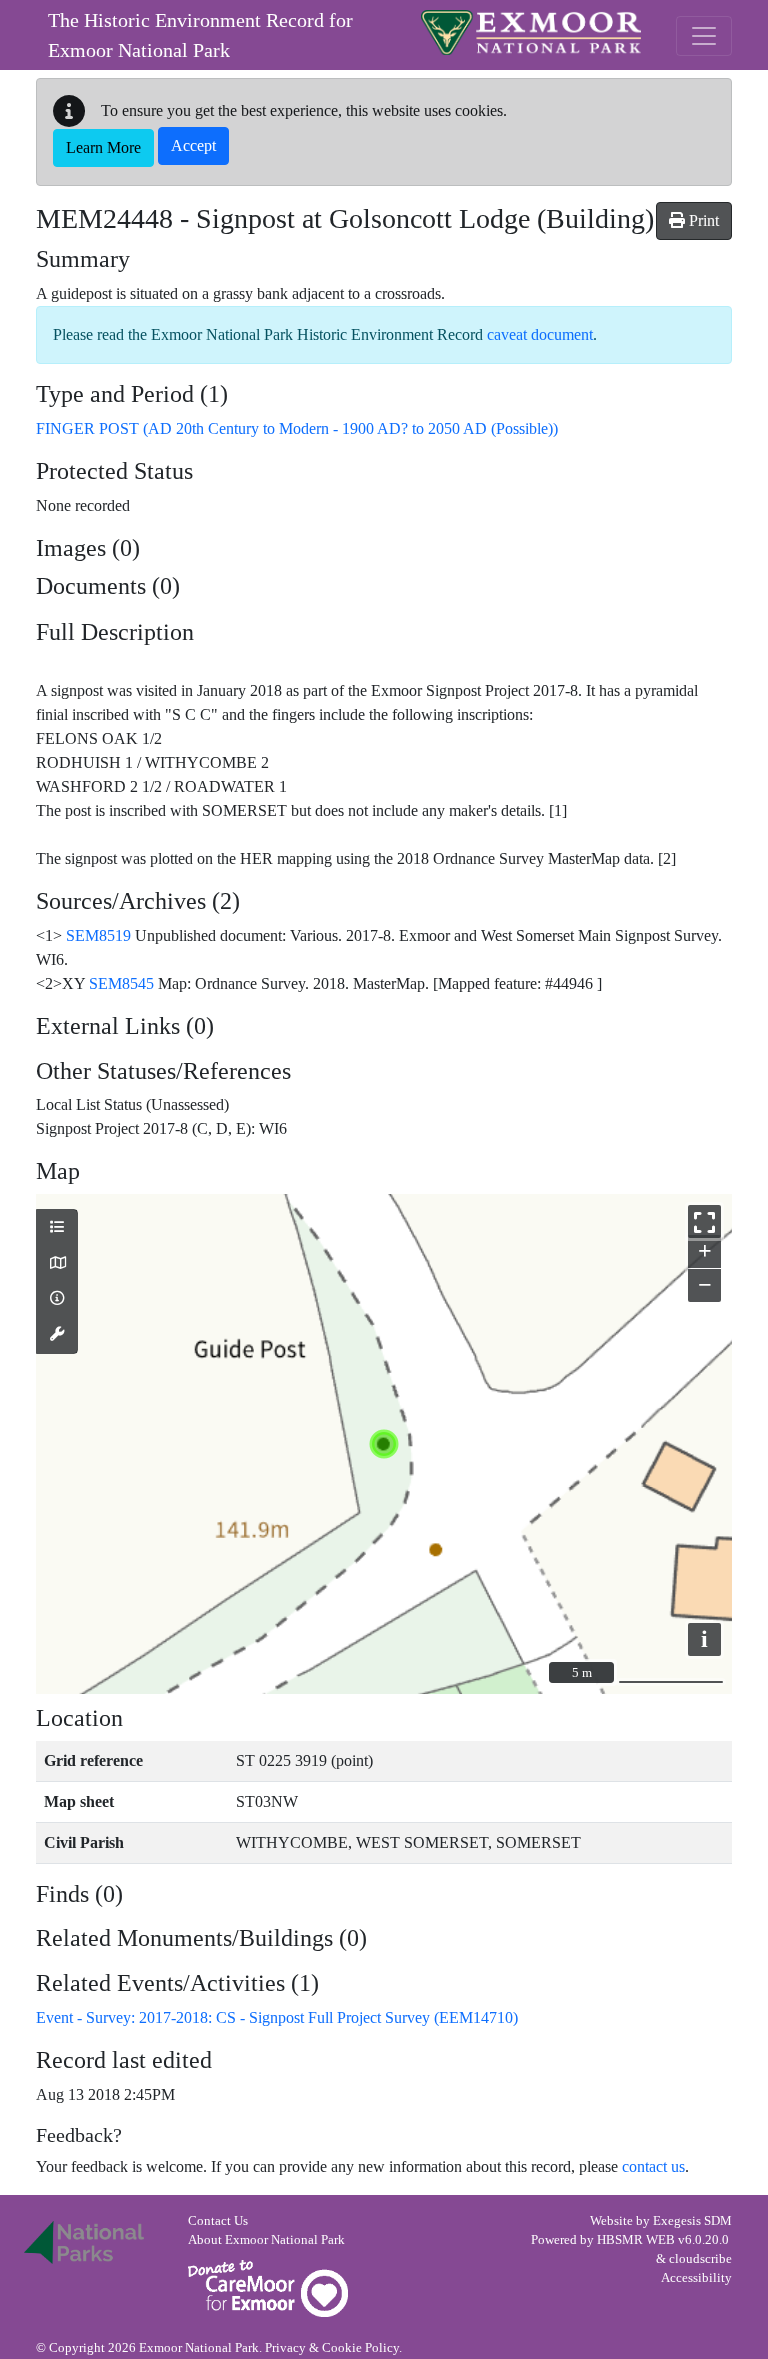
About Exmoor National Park (266, 2240)
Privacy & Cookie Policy (332, 2348)
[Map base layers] (57, 1264)
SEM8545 (121, 983)
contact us (653, 2166)
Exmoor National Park (531, 32)
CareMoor (268, 2288)
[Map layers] (57, 1228)
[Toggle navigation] (704, 36)
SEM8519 (98, 935)
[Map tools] (57, 1335)
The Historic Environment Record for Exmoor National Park (200, 35)
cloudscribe (700, 2259)
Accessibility (696, 2278)
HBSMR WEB (636, 2240)
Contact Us (218, 2221)
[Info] (57, 1299)
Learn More (103, 147)
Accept (193, 145)
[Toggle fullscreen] (704, 1221)
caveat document (540, 334)
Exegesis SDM (692, 2221)
